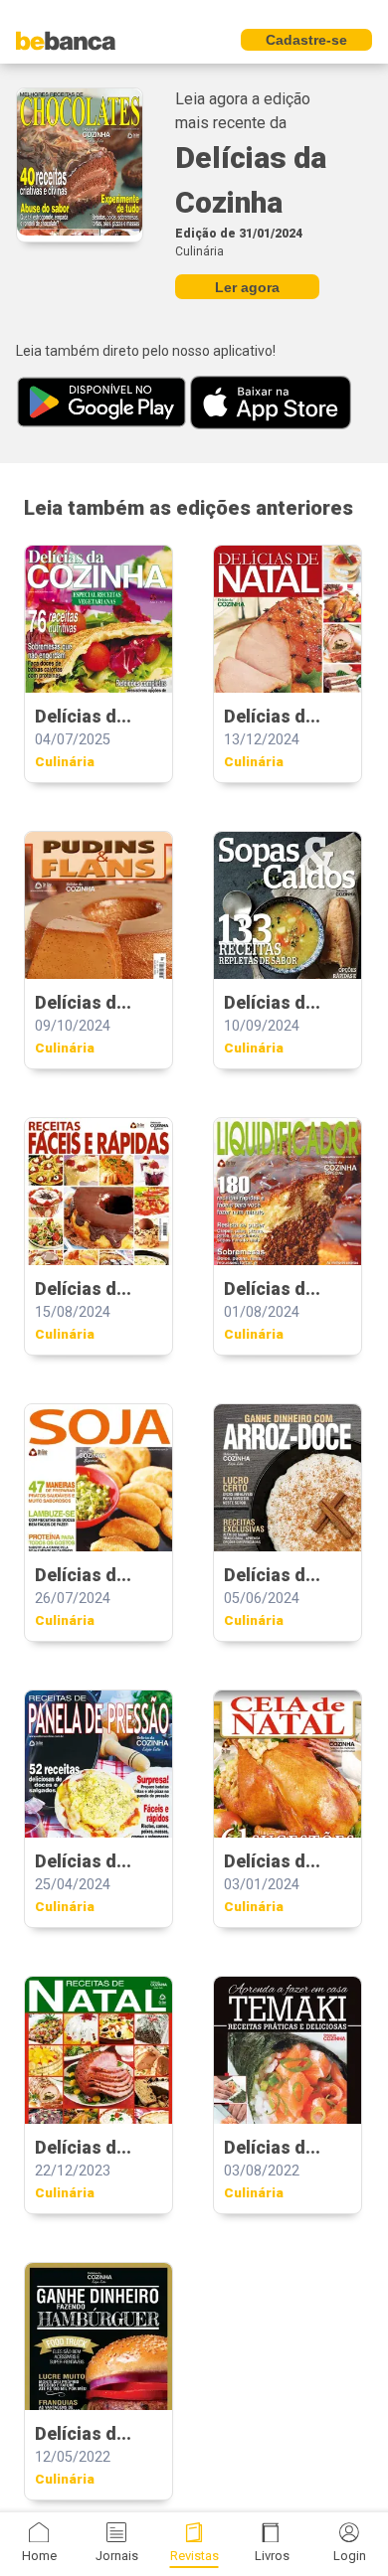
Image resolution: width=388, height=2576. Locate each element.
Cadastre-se (306, 40)
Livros (272, 2556)
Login (350, 2556)
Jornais (117, 2556)
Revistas (194, 2556)
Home (39, 2556)
